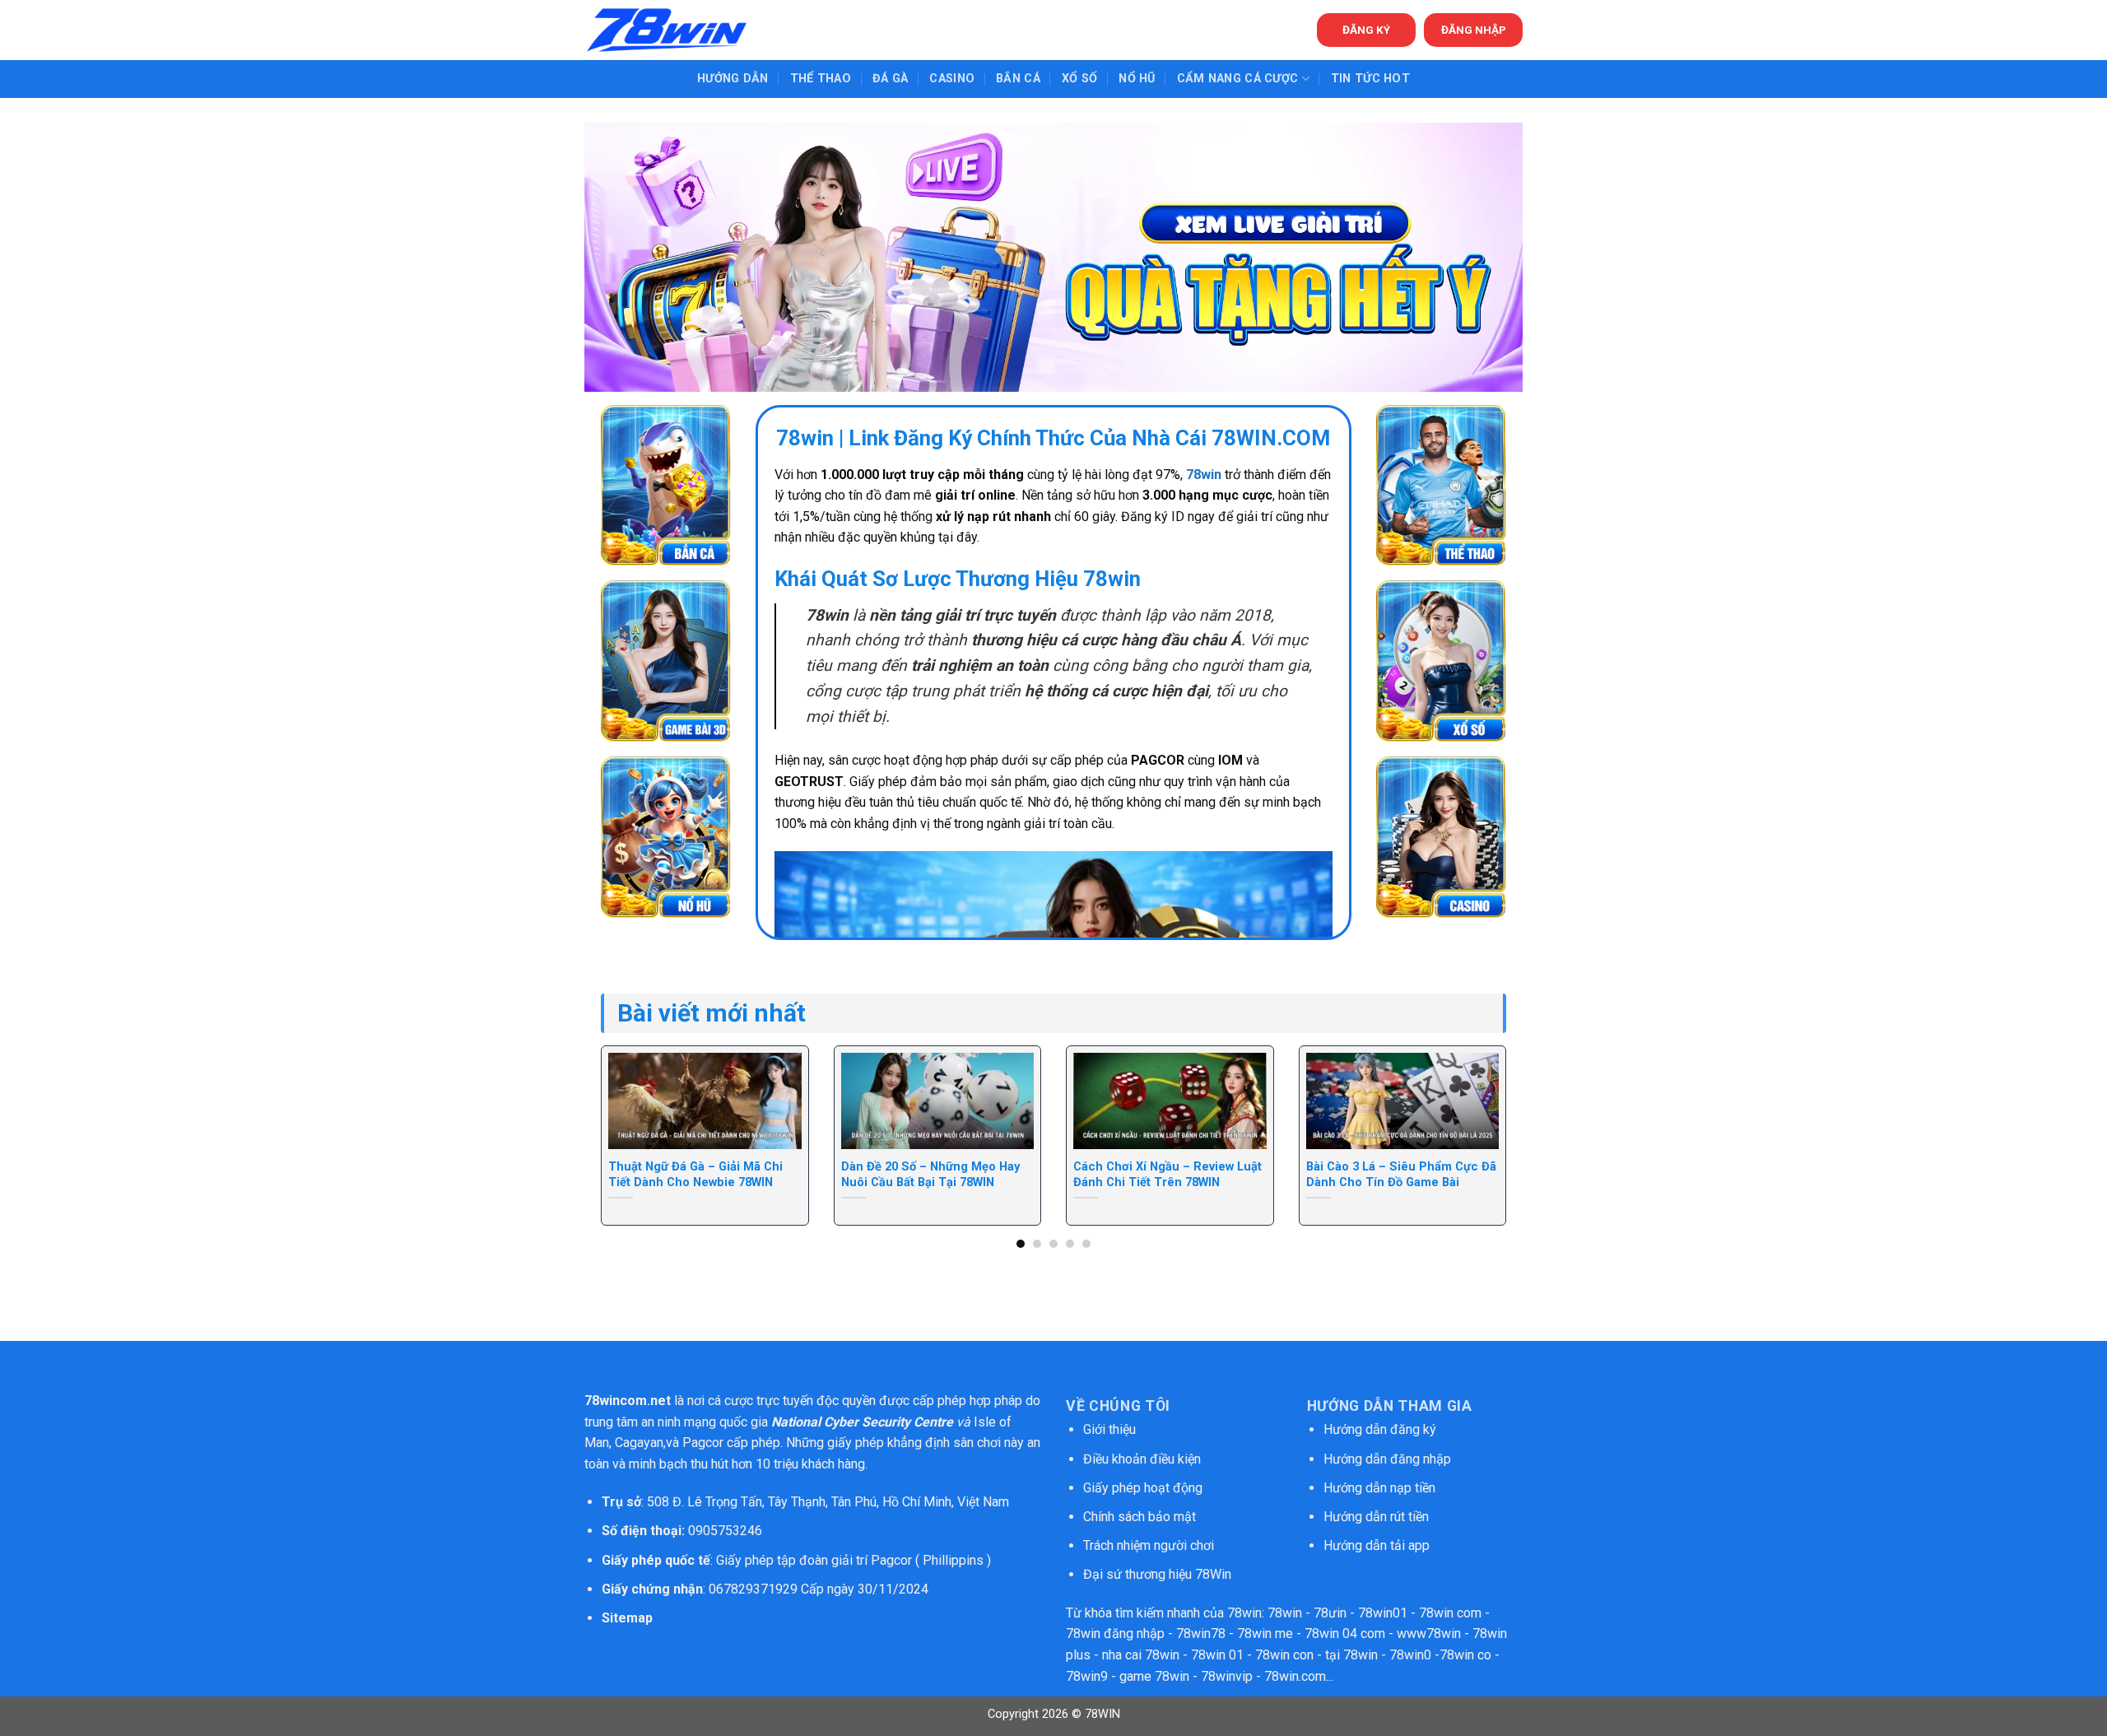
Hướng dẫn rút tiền (1376, 1517)
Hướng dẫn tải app (1377, 1545)
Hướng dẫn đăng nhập (1387, 1459)
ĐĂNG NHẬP (1474, 30)
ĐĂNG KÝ (1366, 30)
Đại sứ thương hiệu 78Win (1157, 1574)
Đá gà (890, 79)
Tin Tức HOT (1370, 79)
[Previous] (628, 1101)
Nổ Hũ (1137, 79)
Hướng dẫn (733, 79)
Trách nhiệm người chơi (1149, 1545)
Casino (952, 79)
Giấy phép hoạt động (1143, 1488)
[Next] (1479, 1101)
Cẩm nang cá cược (1238, 79)
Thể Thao (821, 79)
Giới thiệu (1109, 1429)
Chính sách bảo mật (1141, 1517)
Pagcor (703, 1443)
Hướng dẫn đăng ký (1380, 1429)
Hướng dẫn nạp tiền (1379, 1488)
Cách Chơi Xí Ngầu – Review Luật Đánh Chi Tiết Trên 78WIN (1167, 1174)
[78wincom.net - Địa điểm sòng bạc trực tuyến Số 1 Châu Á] (667, 30)
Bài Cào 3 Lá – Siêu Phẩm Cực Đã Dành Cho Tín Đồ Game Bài (1401, 1174)
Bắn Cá (1018, 79)
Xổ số (1079, 79)
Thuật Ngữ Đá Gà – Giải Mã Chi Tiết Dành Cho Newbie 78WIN (695, 1174)
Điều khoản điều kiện (1142, 1459)
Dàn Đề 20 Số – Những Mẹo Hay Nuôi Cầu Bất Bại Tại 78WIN (930, 1174)
